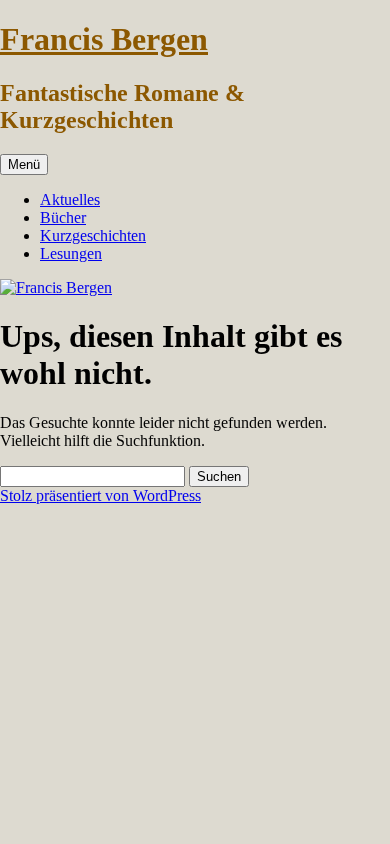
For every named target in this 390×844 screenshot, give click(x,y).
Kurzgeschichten (93, 235)
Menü (24, 164)
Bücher (63, 217)
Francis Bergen (104, 39)
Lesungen (71, 253)
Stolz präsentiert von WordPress (100, 495)
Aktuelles (70, 199)
